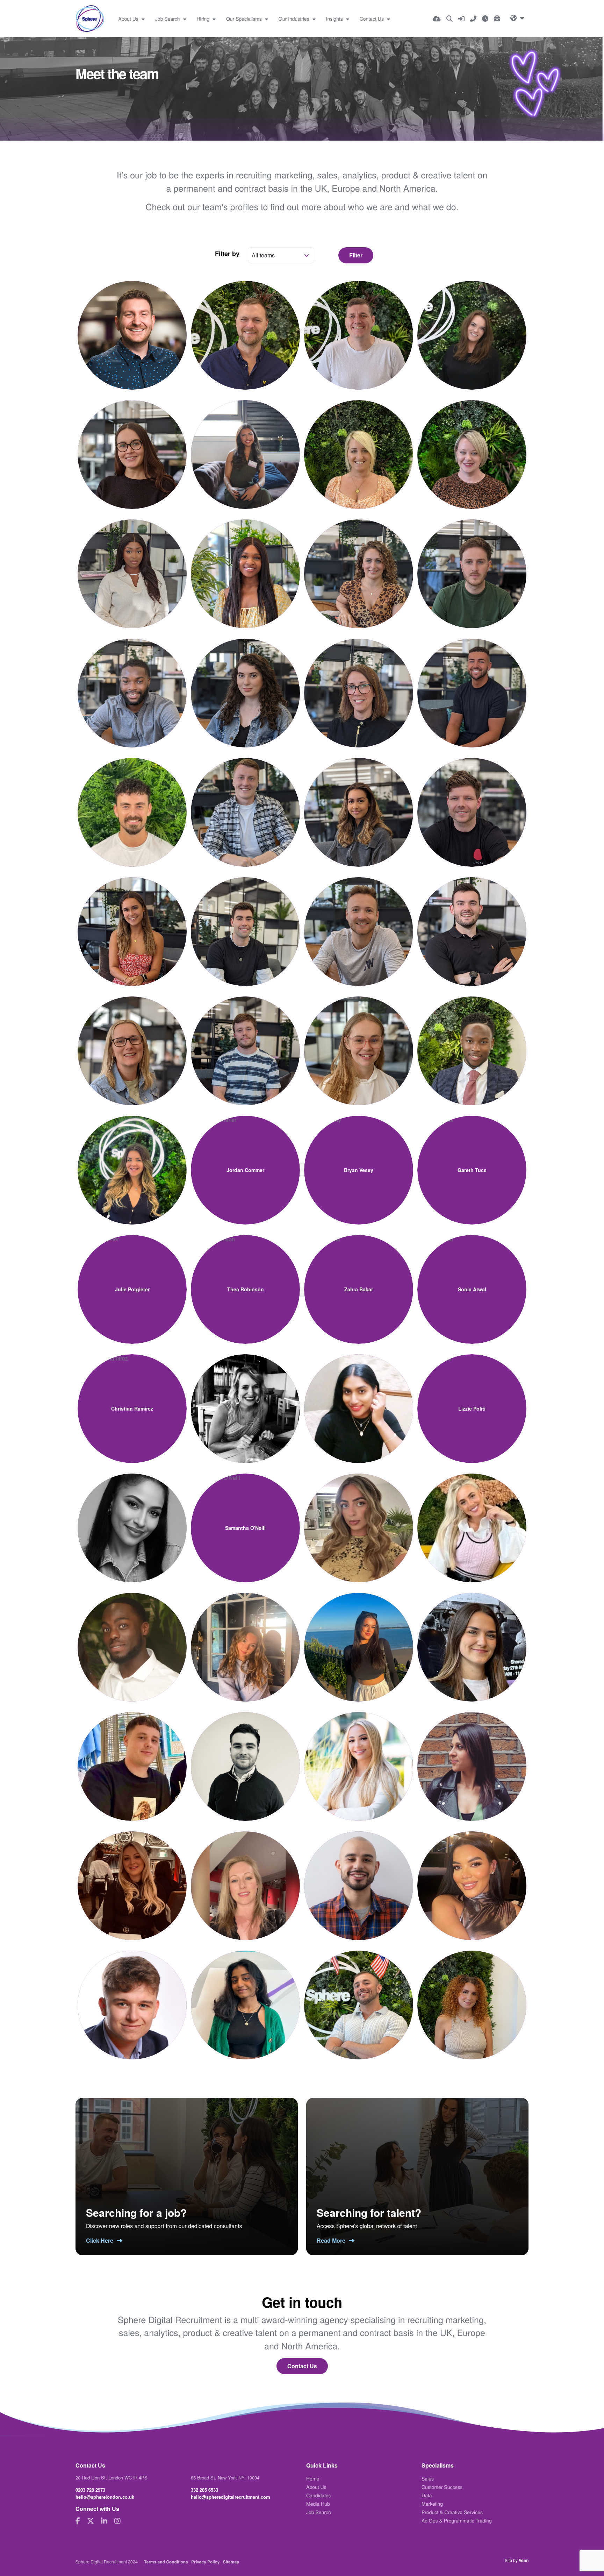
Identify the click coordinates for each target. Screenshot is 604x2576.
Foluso (246, 561)
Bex (132, 1038)
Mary (472, 1754)
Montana (472, 1521)
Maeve (359, 1038)
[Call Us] (473, 19)
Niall (245, 323)
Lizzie (472, 1401)
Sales (428, 2478)
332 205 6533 (204, 2490)
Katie (359, 1635)
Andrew (245, 1038)
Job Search (168, 19)
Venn (524, 2560)
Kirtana (245, 1993)
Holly (472, 323)
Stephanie (245, 681)
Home (313, 2478)
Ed (132, 323)
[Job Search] (450, 19)
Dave (472, 561)
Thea (245, 1282)
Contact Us (372, 19)
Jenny (359, 561)
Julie (132, 1282)
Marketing (432, 2504)
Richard (472, 919)
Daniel (359, 919)
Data (427, 2495)
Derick (132, 681)
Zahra (358, 1282)
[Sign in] (461, 19)
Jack (132, 1754)
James (472, 800)
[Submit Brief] (497, 19)
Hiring (204, 19)
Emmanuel (132, 1635)
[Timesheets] (485, 19)
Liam (245, 1754)
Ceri (472, 442)
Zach (132, 800)
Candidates (319, 2495)
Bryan (358, 1163)
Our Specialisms (245, 19)
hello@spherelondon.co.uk (105, 2497)
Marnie (359, 800)
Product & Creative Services (452, 2512)
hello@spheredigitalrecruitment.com (231, 2497)
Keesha (472, 1874)
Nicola (359, 681)
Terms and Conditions (166, 2562)
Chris (359, 1874)
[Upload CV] (437, 19)
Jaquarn (472, 1038)
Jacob (472, 681)
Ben (359, 323)
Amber (358, 1521)
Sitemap (231, 2562)
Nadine (359, 1401)
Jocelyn (245, 1401)
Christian (132, 1401)
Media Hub (318, 2504)
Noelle (359, 1754)
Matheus (359, 1993)
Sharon (132, 561)
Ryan (245, 800)
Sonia (472, 1282)
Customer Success (442, 2487)
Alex (245, 919)
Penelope (245, 1635)
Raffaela (472, 1998)
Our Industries (295, 19)
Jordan (245, 1163)
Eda (246, 442)
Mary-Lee (132, 1521)
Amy (132, 1158)
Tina (246, 1874)
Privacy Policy (205, 2562)
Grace (472, 1640)
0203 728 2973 (90, 2490)
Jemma (132, 1874)
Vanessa (132, 919)
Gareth (472, 1163)
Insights (335, 19)
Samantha (245, 1521)
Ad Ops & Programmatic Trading (457, 2520)
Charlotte (359, 442)
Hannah (132, 442)
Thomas (132, 1993)
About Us (129, 19)
